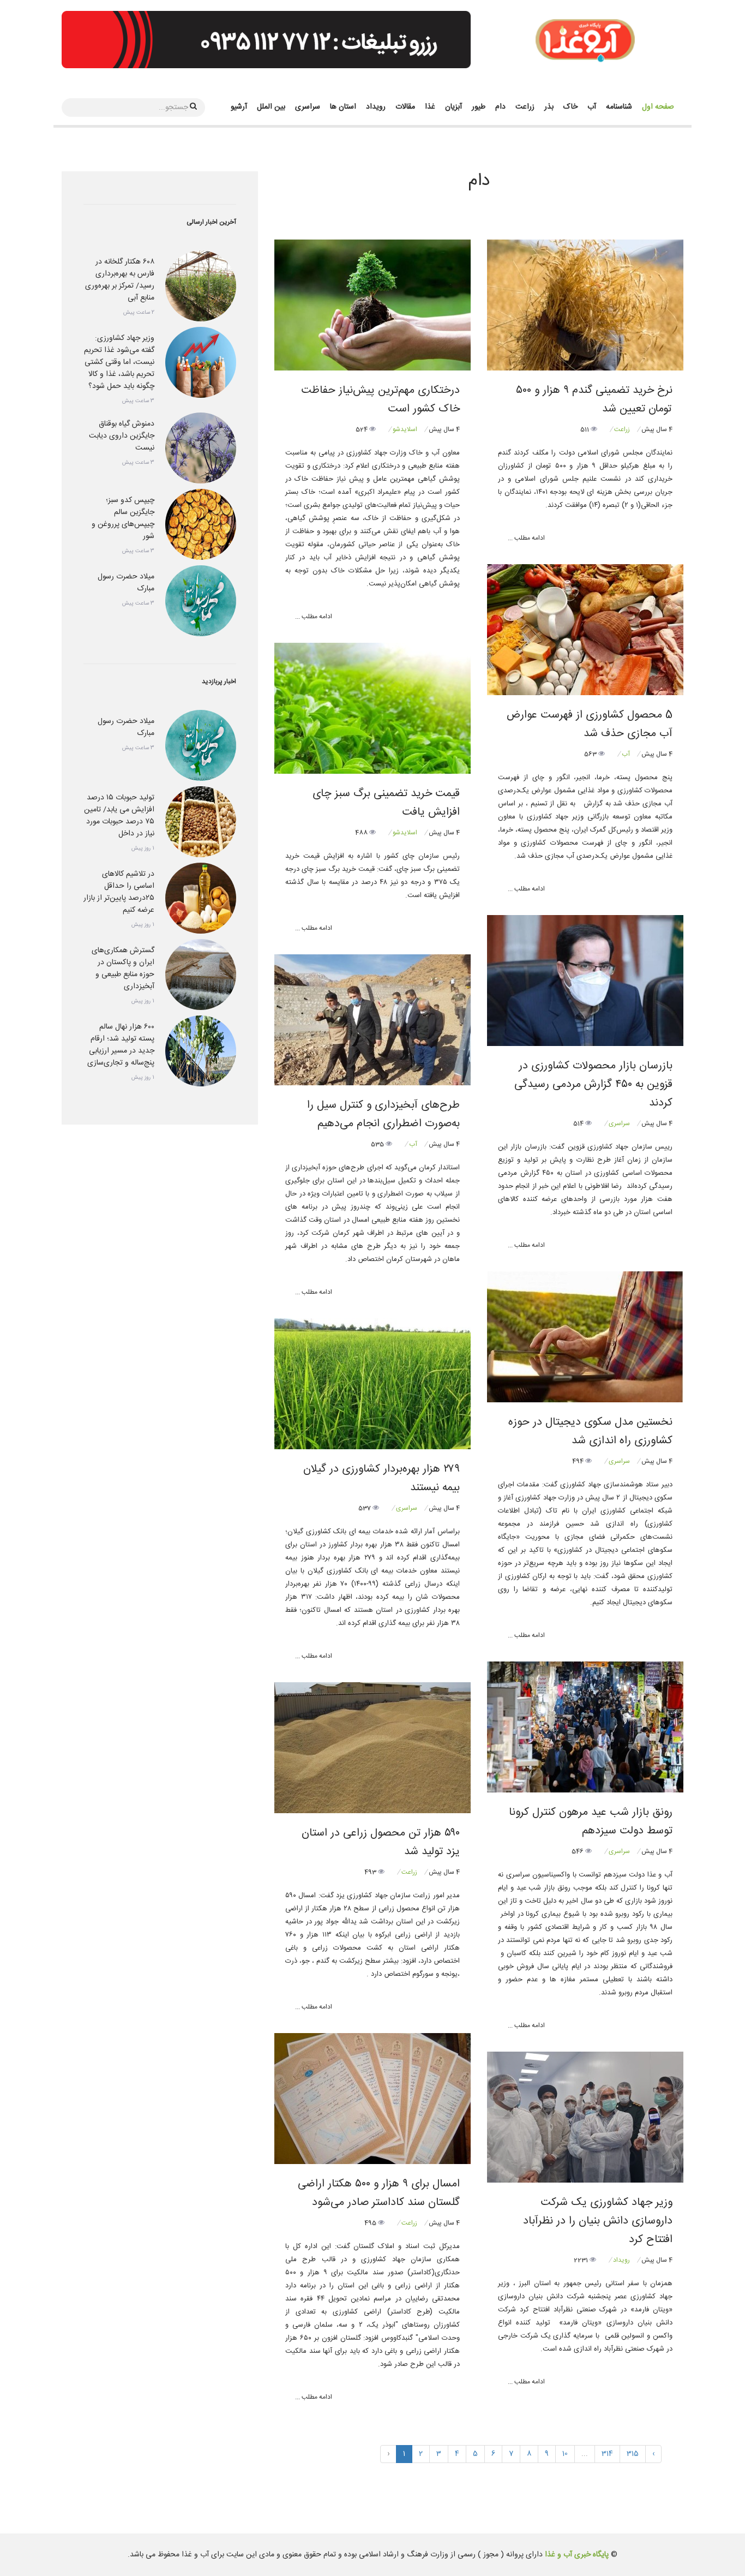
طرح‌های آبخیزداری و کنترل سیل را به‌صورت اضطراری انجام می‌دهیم (383, 1114)
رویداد (376, 107)
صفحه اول (658, 107)
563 (591, 754)
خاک (570, 107)
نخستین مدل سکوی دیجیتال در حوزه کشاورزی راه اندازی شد (590, 1432)
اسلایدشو (405, 429)
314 (607, 2454)
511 (585, 429)
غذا (430, 107)
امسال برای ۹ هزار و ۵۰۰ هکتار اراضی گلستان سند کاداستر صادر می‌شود (379, 2193)
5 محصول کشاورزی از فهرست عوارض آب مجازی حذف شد (590, 724)
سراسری (308, 107)
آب (592, 107)
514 (579, 1123)
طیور (479, 107)
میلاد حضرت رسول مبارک (126, 583)
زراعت (525, 107)
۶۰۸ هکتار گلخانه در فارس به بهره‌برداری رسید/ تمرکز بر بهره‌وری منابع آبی (120, 280)
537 (365, 1508)
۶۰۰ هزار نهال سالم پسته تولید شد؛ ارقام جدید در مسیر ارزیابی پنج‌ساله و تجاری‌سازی (121, 1045)
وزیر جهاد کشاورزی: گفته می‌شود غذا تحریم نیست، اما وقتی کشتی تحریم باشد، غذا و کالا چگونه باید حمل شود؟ (119, 362)
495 (371, 2223)
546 (578, 1851)
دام (500, 107)
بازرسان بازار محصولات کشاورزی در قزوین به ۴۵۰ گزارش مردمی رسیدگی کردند (593, 1084)
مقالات (405, 107)
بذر (549, 107)
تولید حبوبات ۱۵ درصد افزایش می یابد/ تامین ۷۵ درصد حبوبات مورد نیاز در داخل (119, 816)
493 (371, 1872)
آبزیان (453, 107)
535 (378, 1144)
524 (362, 429)
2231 (582, 2260)
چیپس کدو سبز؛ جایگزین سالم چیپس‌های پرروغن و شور (123, 518)
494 (579, 1461)
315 (633, 2454)
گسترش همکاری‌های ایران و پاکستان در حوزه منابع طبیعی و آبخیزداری (123, 969)
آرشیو (239, 107)
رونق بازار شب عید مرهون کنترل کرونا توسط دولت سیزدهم (591, 1822)
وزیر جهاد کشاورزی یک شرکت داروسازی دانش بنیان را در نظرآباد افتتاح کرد (598, 2221)
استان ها (343, 107)
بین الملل (271, 107)
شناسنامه (619, 107)
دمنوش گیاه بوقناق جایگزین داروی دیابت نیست (122, 436)
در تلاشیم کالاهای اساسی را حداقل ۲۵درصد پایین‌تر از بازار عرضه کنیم (119, 892)
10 (565, 2454)
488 (362, 833)
